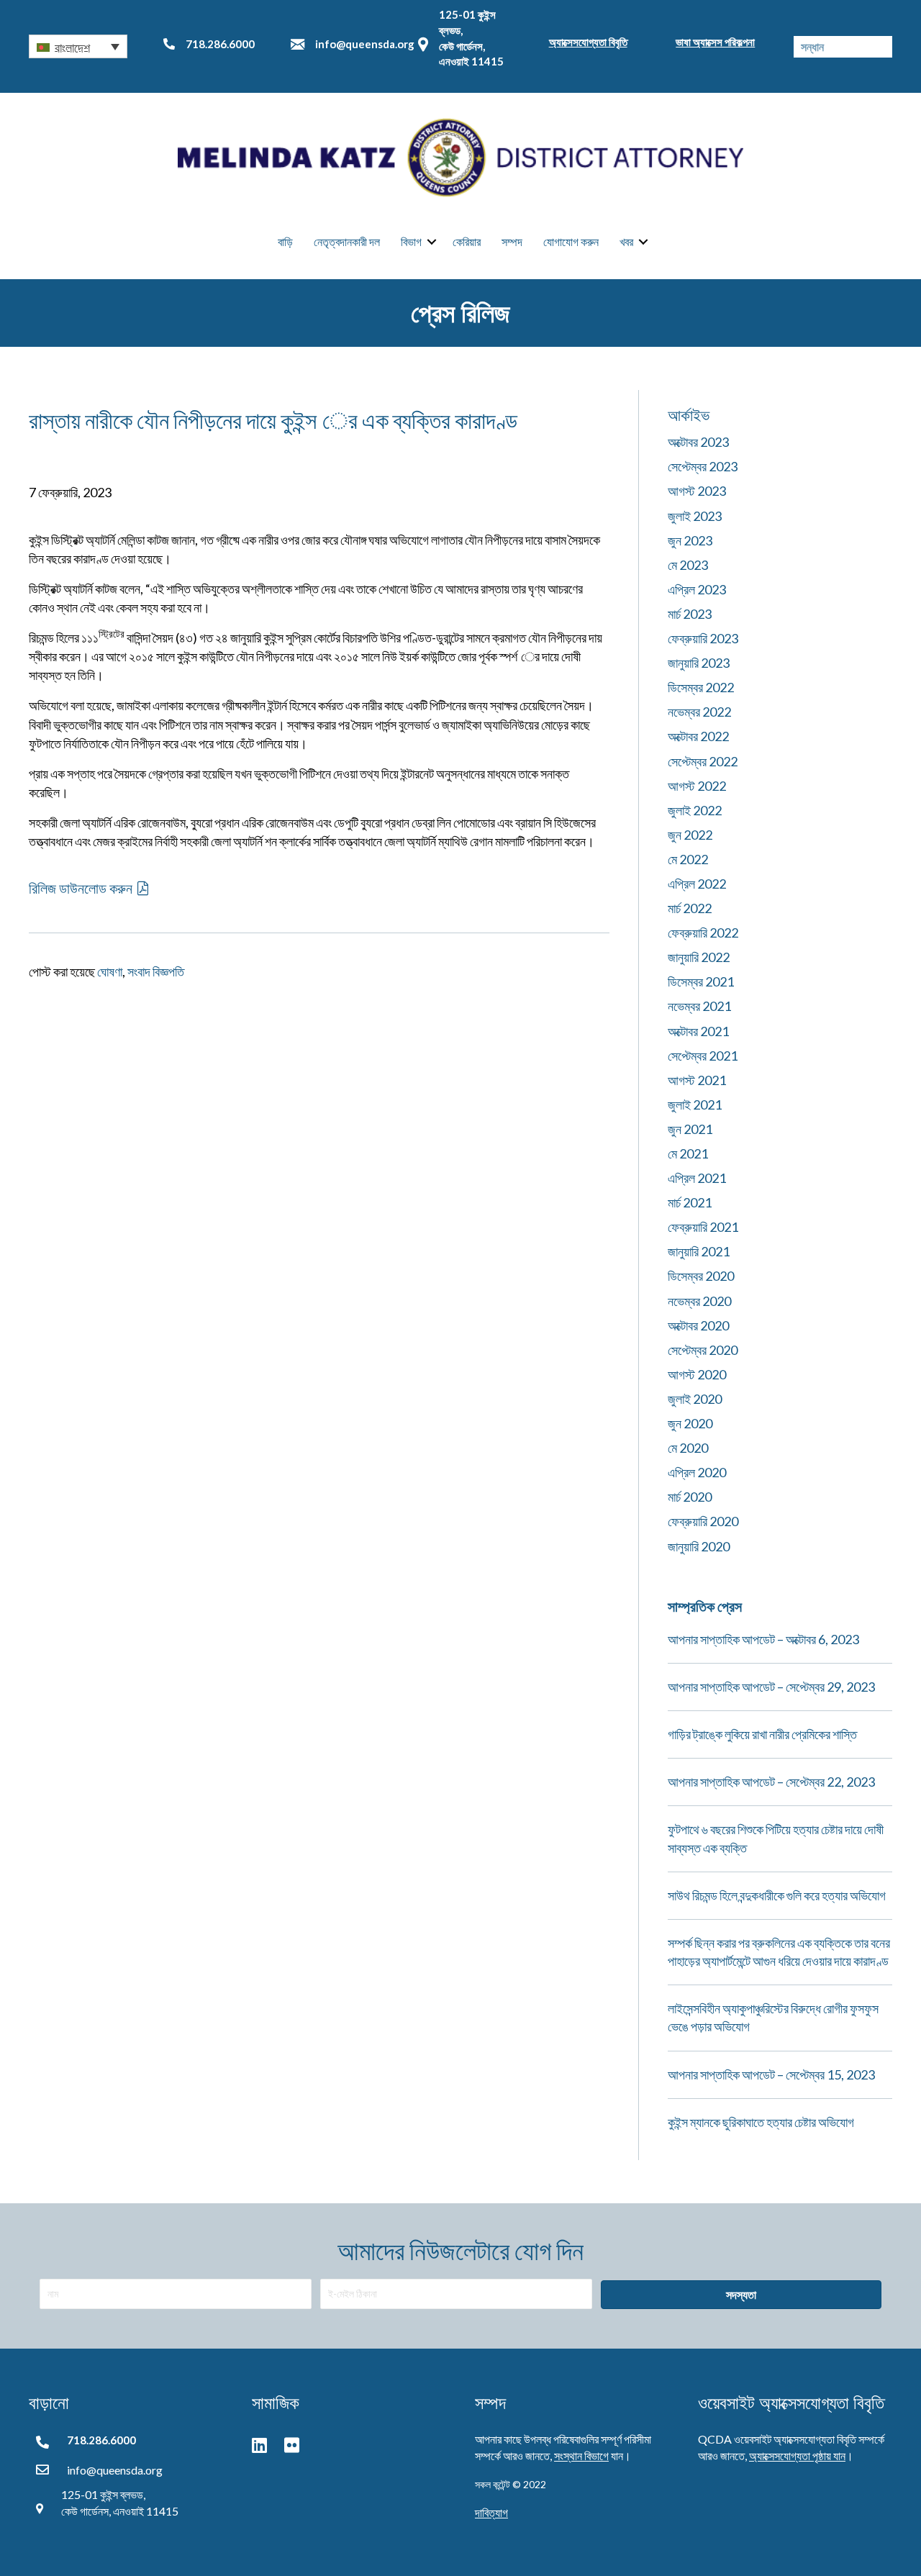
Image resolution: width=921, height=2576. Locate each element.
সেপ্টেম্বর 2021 (703, 1056)
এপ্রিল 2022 (697, 884)
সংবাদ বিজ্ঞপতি (156, 971)
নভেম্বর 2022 (699, 712)
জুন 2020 (690, 1423)
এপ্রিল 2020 (697, 1472)
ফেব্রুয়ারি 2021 (703, 1227)
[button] (78, 46)
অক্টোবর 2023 (698, 442)
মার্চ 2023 (690, 614)
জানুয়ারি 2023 (699, 663)
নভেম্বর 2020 (699, 1301)
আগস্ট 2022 (697, 786)
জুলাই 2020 (695, 1399)
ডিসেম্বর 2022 (701, 687)
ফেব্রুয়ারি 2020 (703, 1521)
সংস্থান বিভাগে (581, 2455)
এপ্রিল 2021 (697, 1178)
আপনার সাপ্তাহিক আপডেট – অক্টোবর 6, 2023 (763, 1639)
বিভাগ (411, 241)
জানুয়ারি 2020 (699, 1546)
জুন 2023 (690, 540)
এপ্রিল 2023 (697, 589)
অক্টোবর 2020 (698, 1325)
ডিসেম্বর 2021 (701, 981)
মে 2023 (688, 565)
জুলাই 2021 (695, 1105)
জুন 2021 (690, 1129)
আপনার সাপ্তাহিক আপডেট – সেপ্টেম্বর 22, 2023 (771, 1782)
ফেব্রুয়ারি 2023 (703, 638)
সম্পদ (512, 241)
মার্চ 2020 (690, 1497)
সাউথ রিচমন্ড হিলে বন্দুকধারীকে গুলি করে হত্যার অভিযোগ (777, 1895)
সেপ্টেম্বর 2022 (703, 761)
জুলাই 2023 (695, 516)
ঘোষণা (110, 971)
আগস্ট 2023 (697, 491)
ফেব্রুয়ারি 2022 (703, 933)
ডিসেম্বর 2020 (701, 1276)
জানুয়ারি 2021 (699, 1251)
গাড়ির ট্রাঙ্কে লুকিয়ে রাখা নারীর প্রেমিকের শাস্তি (762, 1734)
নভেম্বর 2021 (699, 1006)
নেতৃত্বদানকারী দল (347, 241)
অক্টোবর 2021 (698, 1031)
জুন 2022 (690, 835)
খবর (626, 241)
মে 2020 (688, 1448)
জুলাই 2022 (695, 810)
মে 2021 (688, 1153)
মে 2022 (688, 859)
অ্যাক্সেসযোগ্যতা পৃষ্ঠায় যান (797, 2455)
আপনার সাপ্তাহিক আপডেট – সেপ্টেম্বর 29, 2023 (771, 1687)
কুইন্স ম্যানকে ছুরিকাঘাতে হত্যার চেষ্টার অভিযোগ (761, 2122)
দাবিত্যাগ (491, 2512)
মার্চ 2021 (690, 1202)
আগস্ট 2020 (697, 1374)
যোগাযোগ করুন (571, 241)
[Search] (881, 47)
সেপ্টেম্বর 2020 (703, 1350)
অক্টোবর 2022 (698, 736)
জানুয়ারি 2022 (699, 957)
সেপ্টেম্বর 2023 (703, 466)
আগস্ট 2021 (697, 1080)
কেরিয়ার (467, 241)
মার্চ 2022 (690, 908)
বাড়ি (285, 241)
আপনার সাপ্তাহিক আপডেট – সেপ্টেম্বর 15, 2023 (771, 2074)
